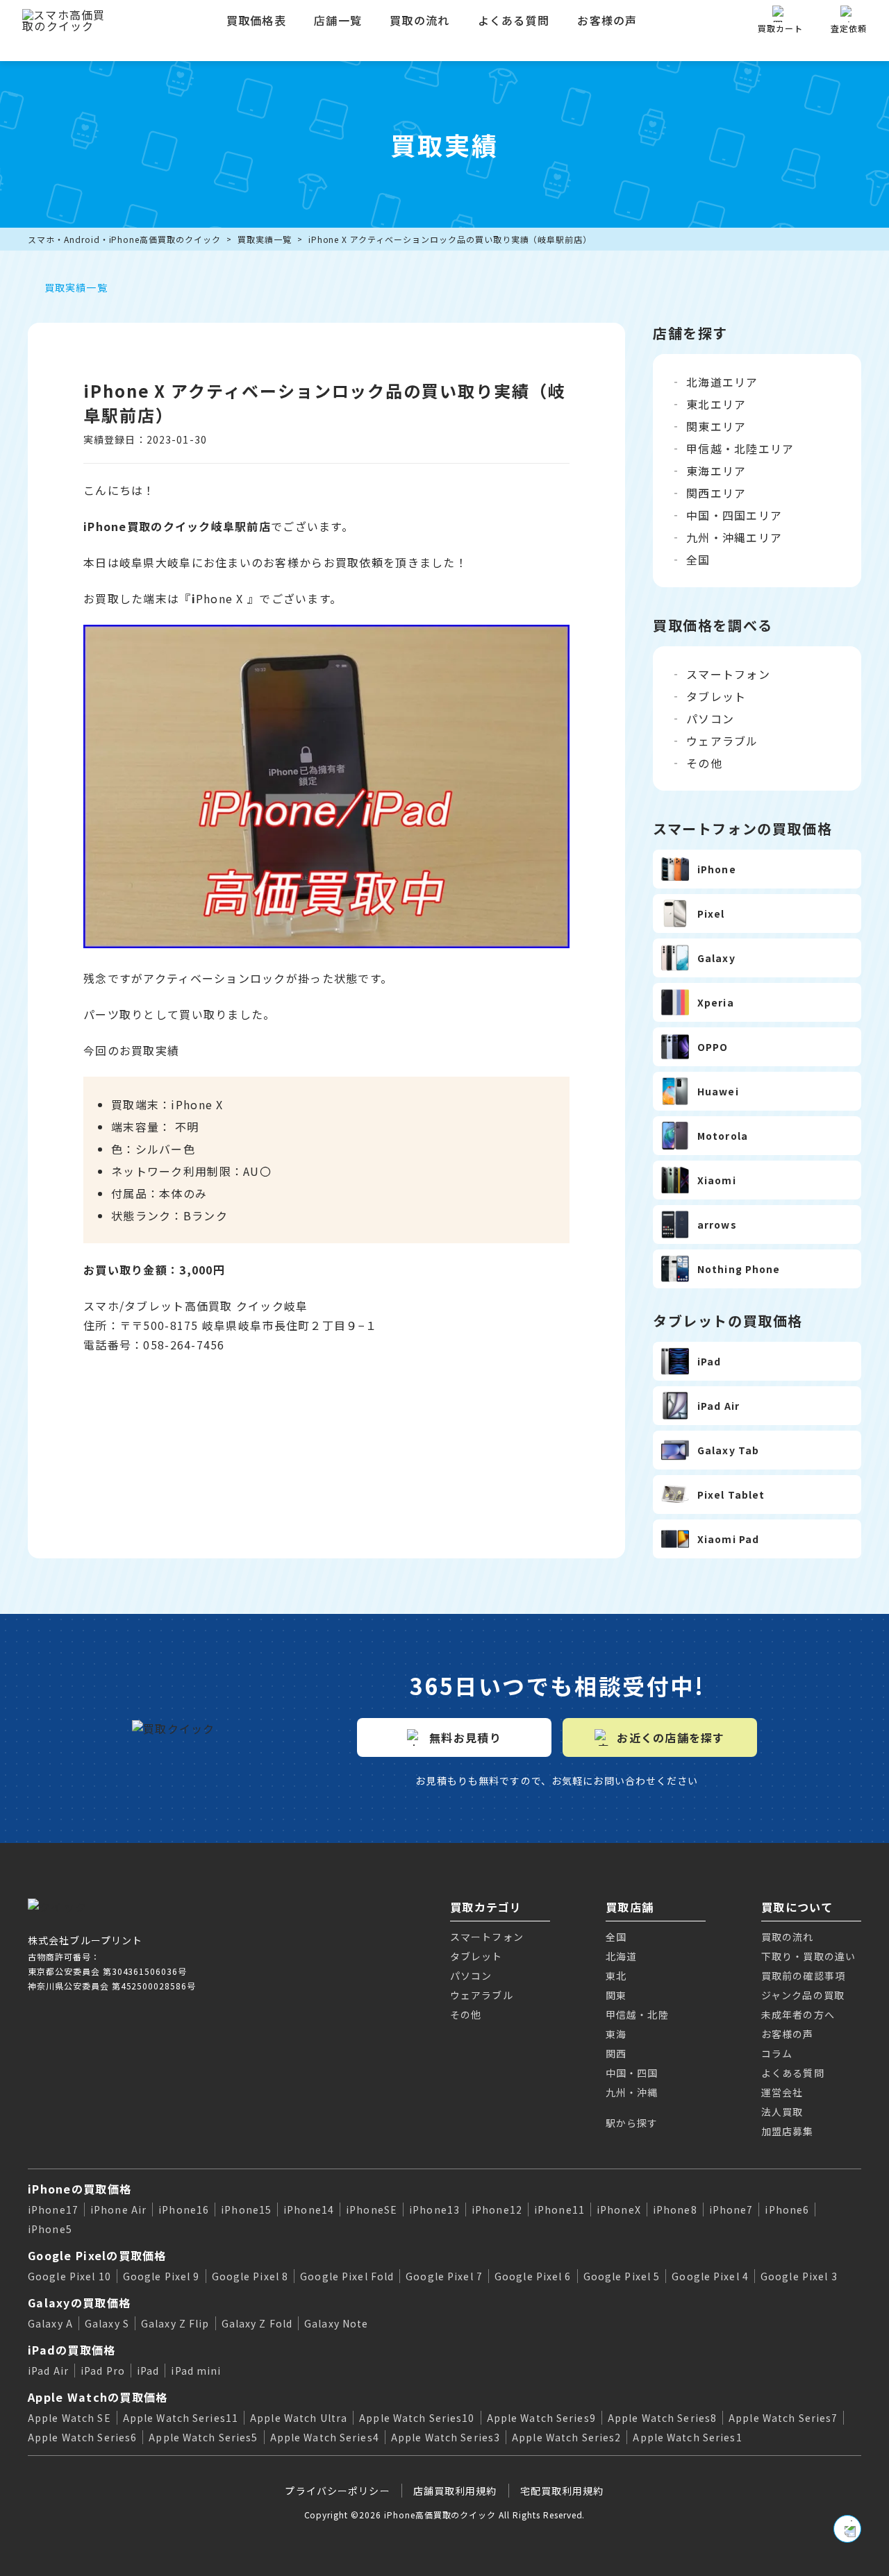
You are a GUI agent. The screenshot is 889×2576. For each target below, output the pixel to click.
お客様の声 (607, 20)
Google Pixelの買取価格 (97, 2255)
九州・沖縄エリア (734, 537)
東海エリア (716, 471)
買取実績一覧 (265, 239)
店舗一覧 (338, 20)
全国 (698, 559)
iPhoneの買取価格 (80, 2189)
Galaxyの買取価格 (79, 2303)
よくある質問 (514, 20)
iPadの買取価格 (72, 2350)
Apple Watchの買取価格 (98, 2397)
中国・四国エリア (734, 515)
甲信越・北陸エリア (740, 448)
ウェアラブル (722, 741)
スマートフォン (728, 674)
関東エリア (716, 426)
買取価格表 (256, 20)
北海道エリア (722, 382)
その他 (704, 763)
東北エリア (716, 404)
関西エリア (716, 493)
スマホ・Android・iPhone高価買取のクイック (124, 239)
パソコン (710, 718)
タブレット (716, 696)
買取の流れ (419, 20)
